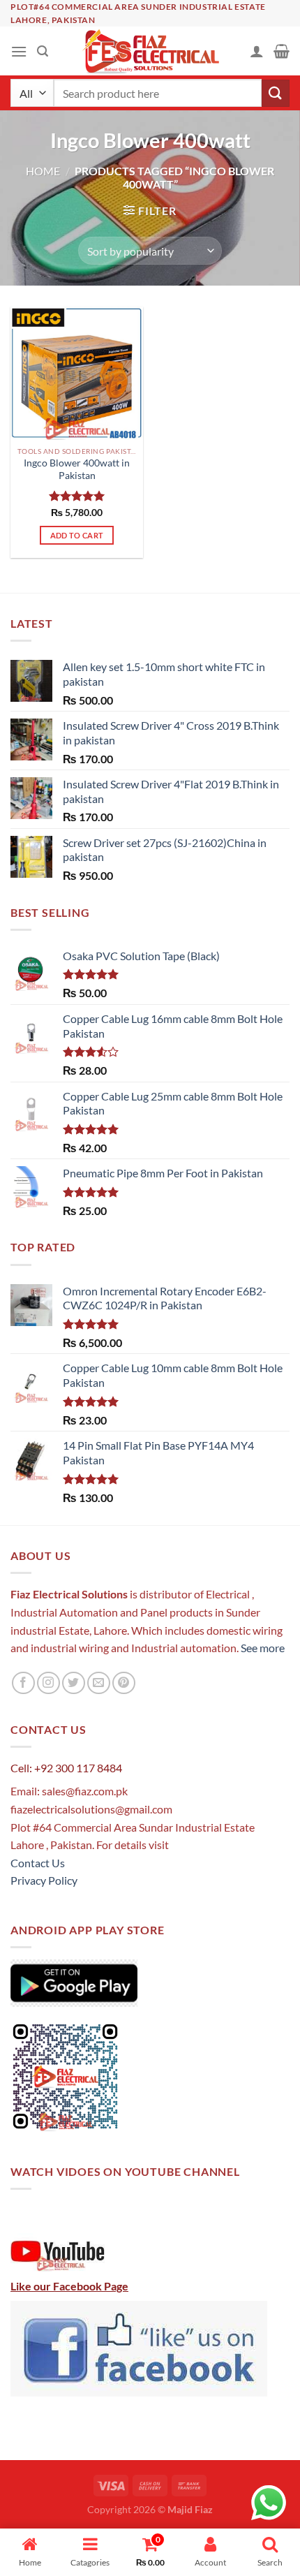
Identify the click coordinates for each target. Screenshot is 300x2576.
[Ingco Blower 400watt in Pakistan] (77, 373)
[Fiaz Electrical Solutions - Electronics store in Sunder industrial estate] (150, 51)
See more (262, 1648)
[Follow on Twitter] (74, 1683)
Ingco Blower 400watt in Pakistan (77, 469)
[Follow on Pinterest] (124, 1683)
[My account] (257, 51)
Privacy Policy (44, 1880)
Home (43, 171)
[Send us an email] (99, 1683)
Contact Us (38, 1863)
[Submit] (276, 93)
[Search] (43, 51)
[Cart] (282, 51)
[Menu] (19, 51)
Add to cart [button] (77, 535)
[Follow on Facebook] (23, 1683)
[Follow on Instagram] (48, 1683)
